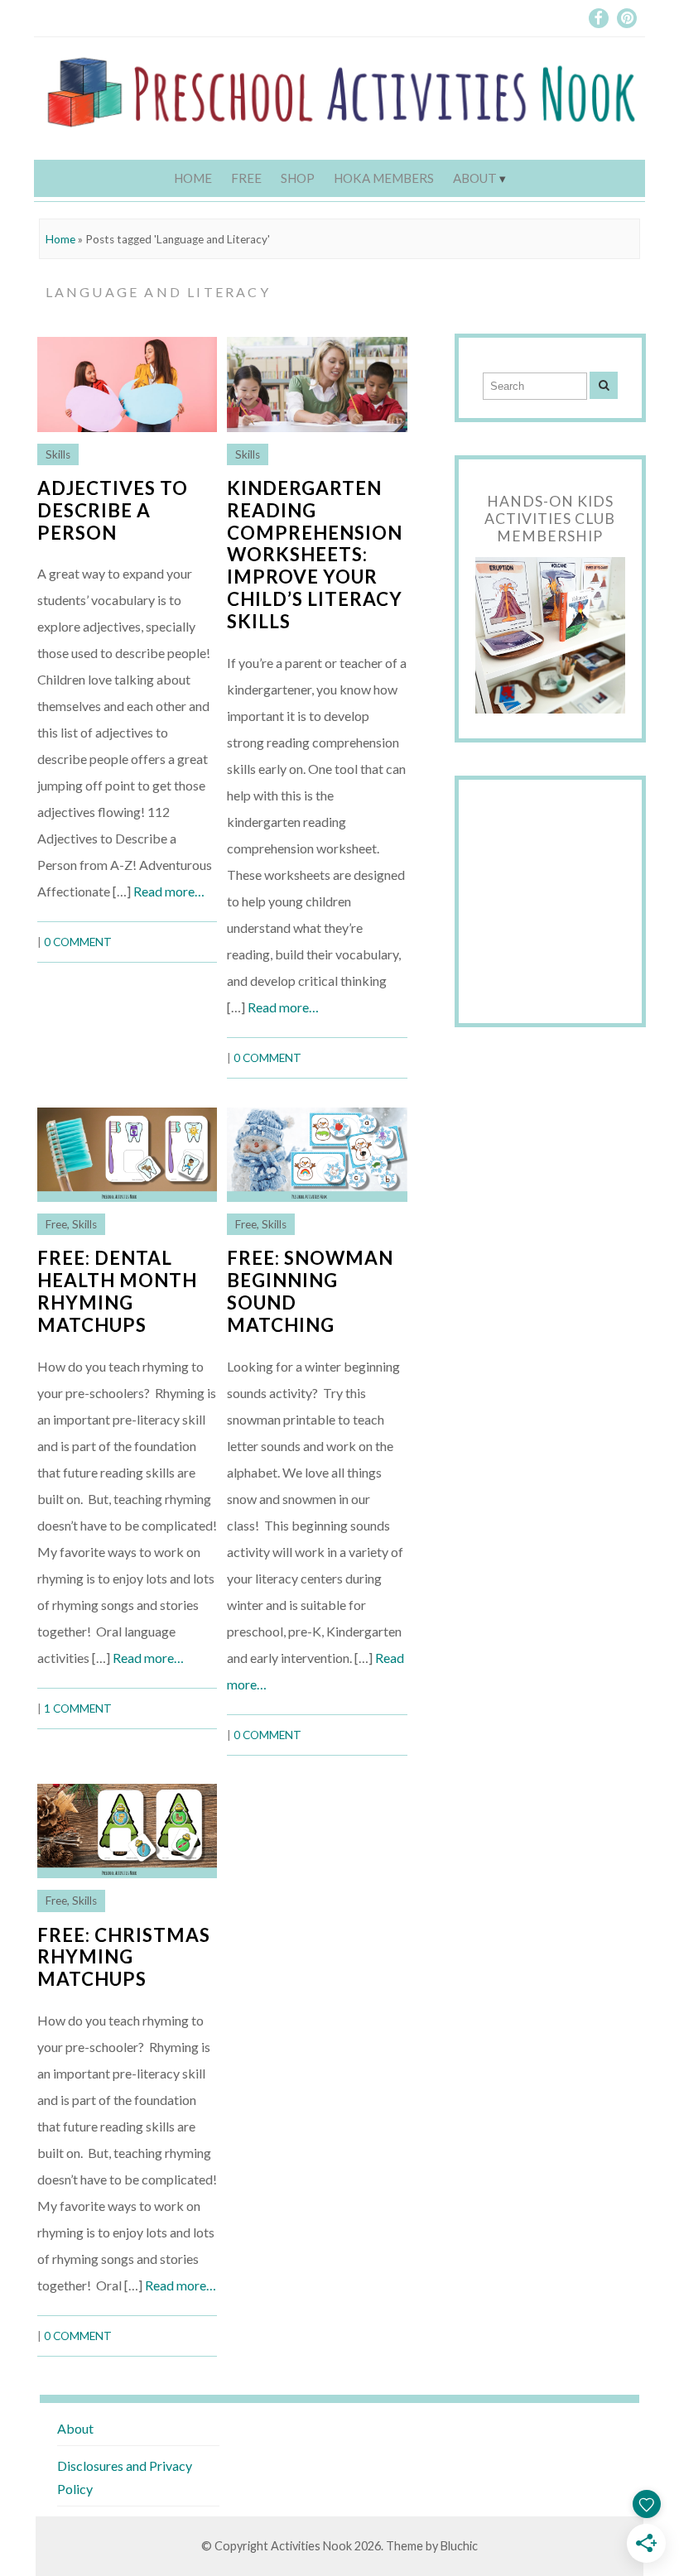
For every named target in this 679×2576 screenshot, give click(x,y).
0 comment (78, 942)
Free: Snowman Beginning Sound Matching (310, 1291)
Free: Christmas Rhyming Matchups (124, 1957)
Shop (298, 178)
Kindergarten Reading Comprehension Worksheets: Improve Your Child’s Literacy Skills (315, 555)
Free (246, 178)
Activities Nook (311, 2546)
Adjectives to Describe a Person (113, 510)
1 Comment (78, 1709)
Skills (58, 454)
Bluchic (459, 2546)
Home (193, 178)
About (475, 178)
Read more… (169, 891)
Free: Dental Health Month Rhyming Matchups (117, 1291)
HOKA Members (384, 178)
